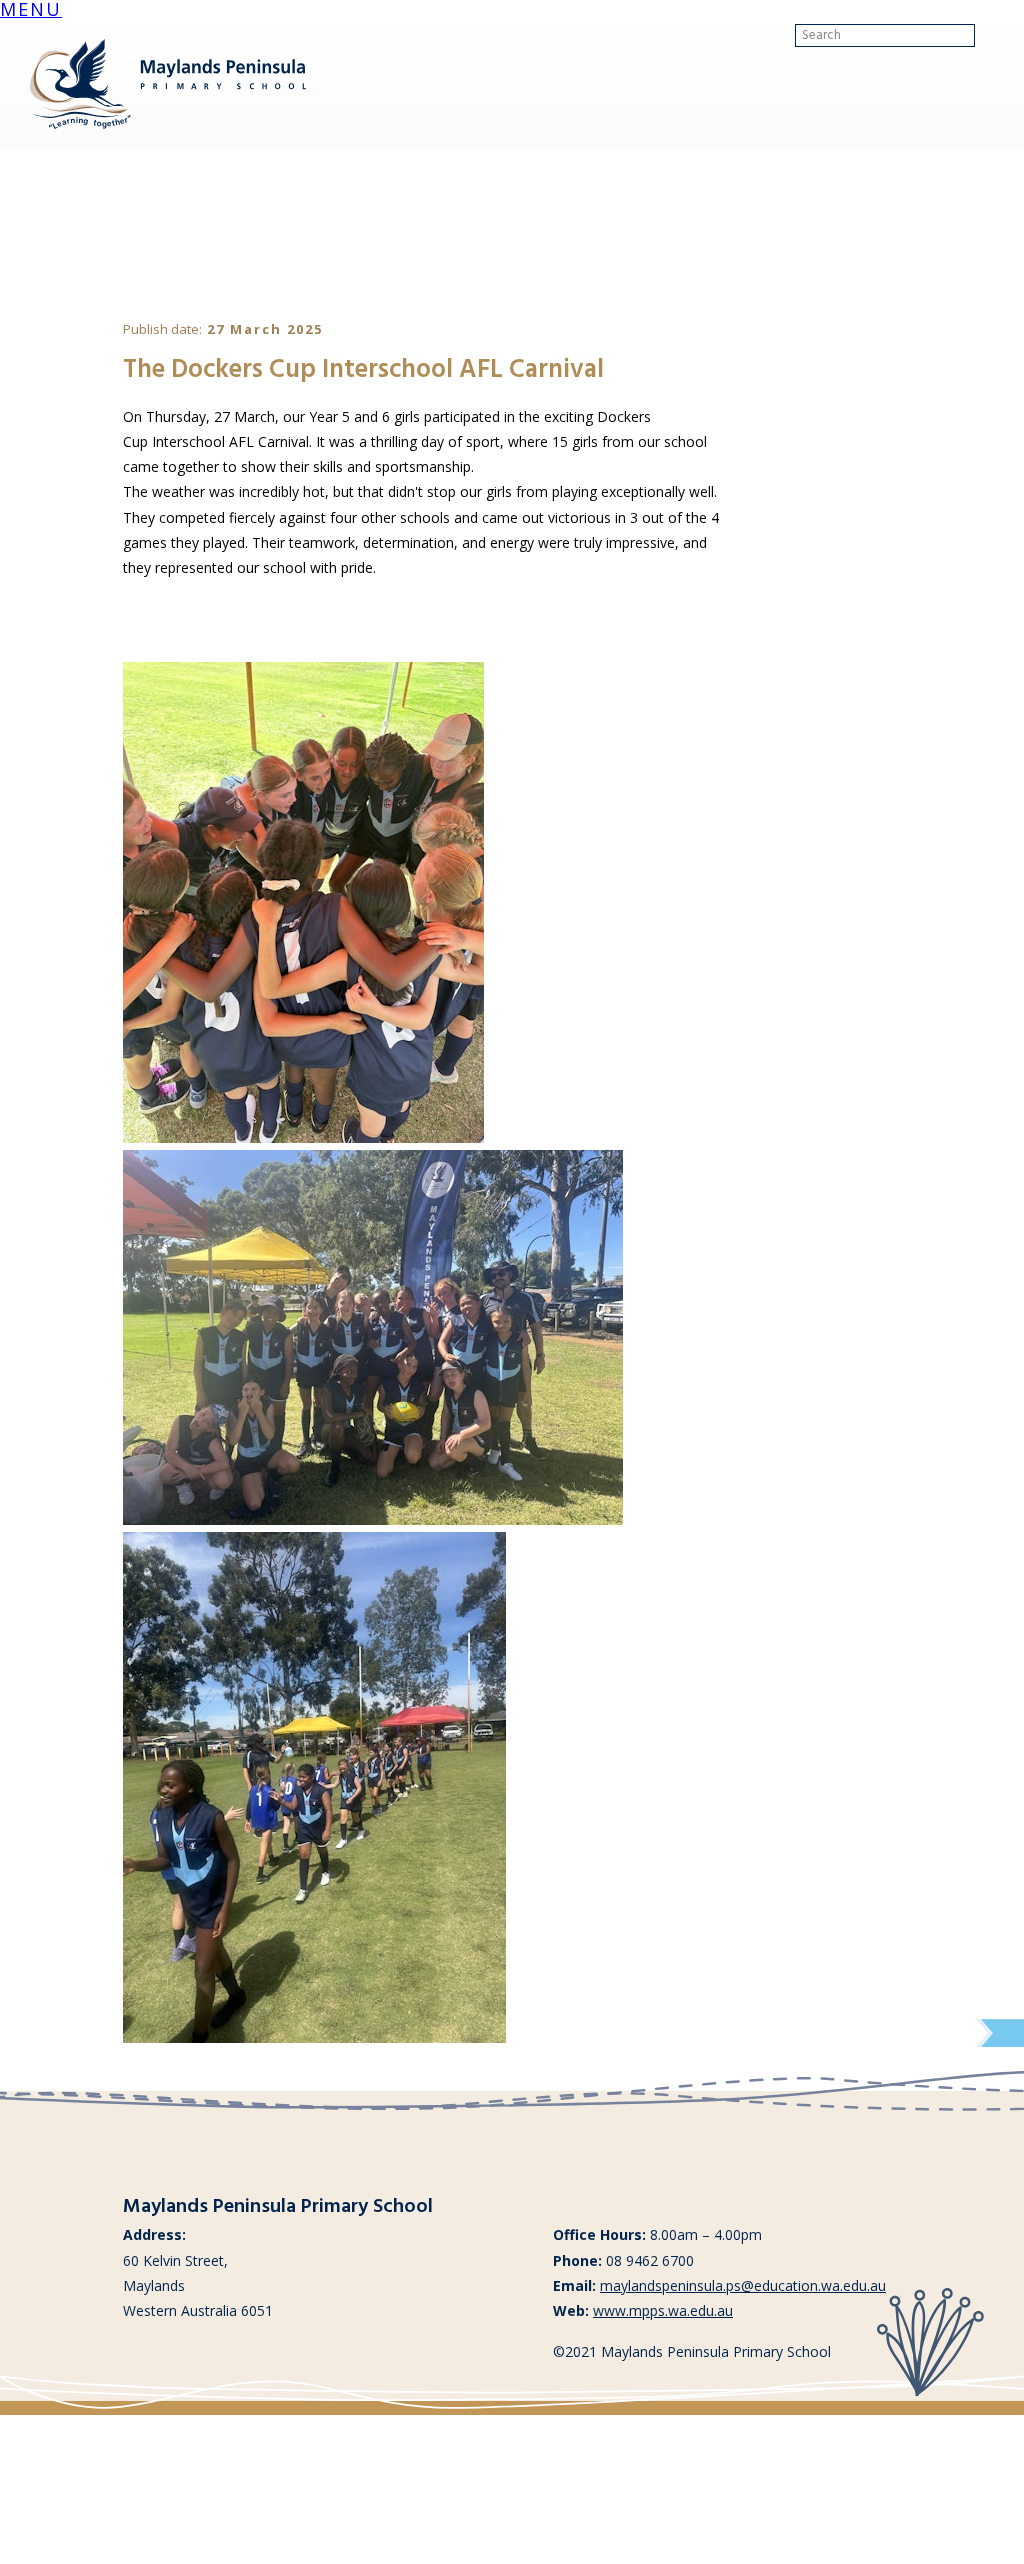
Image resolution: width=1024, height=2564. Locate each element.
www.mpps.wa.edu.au (663, 2310)
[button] (31, 12)
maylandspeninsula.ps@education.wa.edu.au (743, 2285)
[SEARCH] (991, 36)
